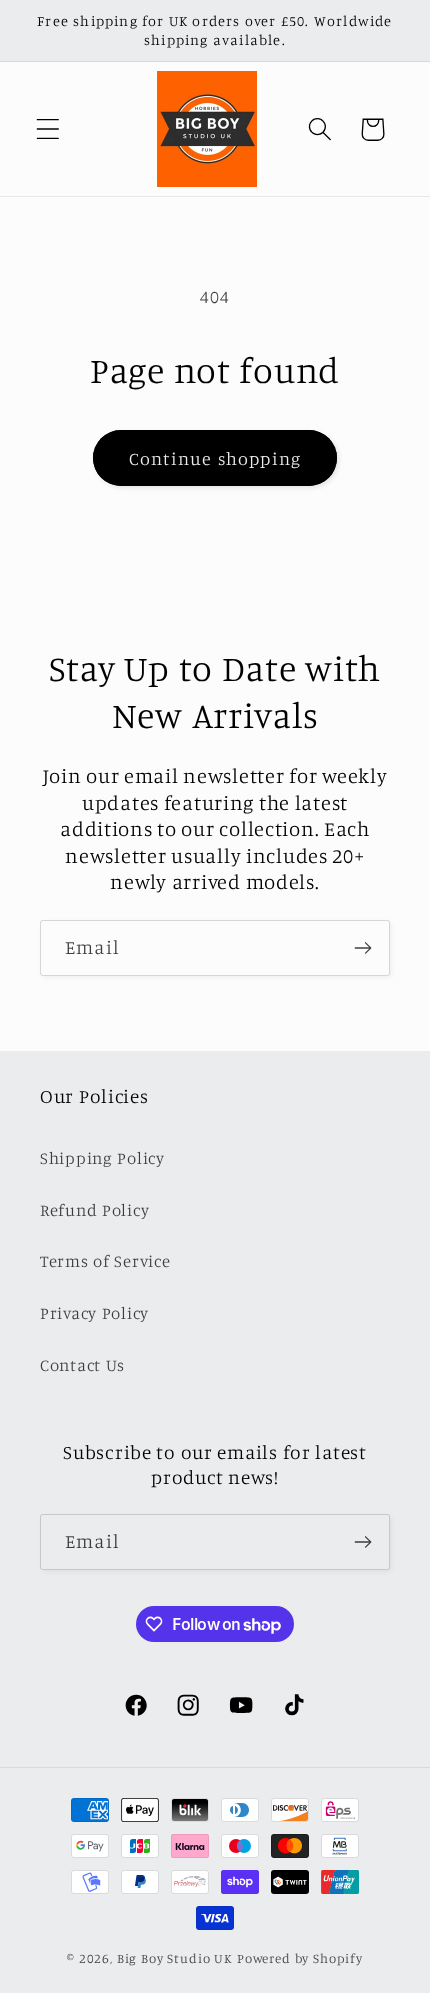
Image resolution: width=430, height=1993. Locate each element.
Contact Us (82, 1365)
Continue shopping (215, 458)
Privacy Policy (94, 1313)
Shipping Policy (102, 1158)
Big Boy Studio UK (175, 1958)
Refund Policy (94, 1210)
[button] (48, 129)
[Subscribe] (362, 948)
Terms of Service (105, 1261)
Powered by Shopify (300, 1958)
